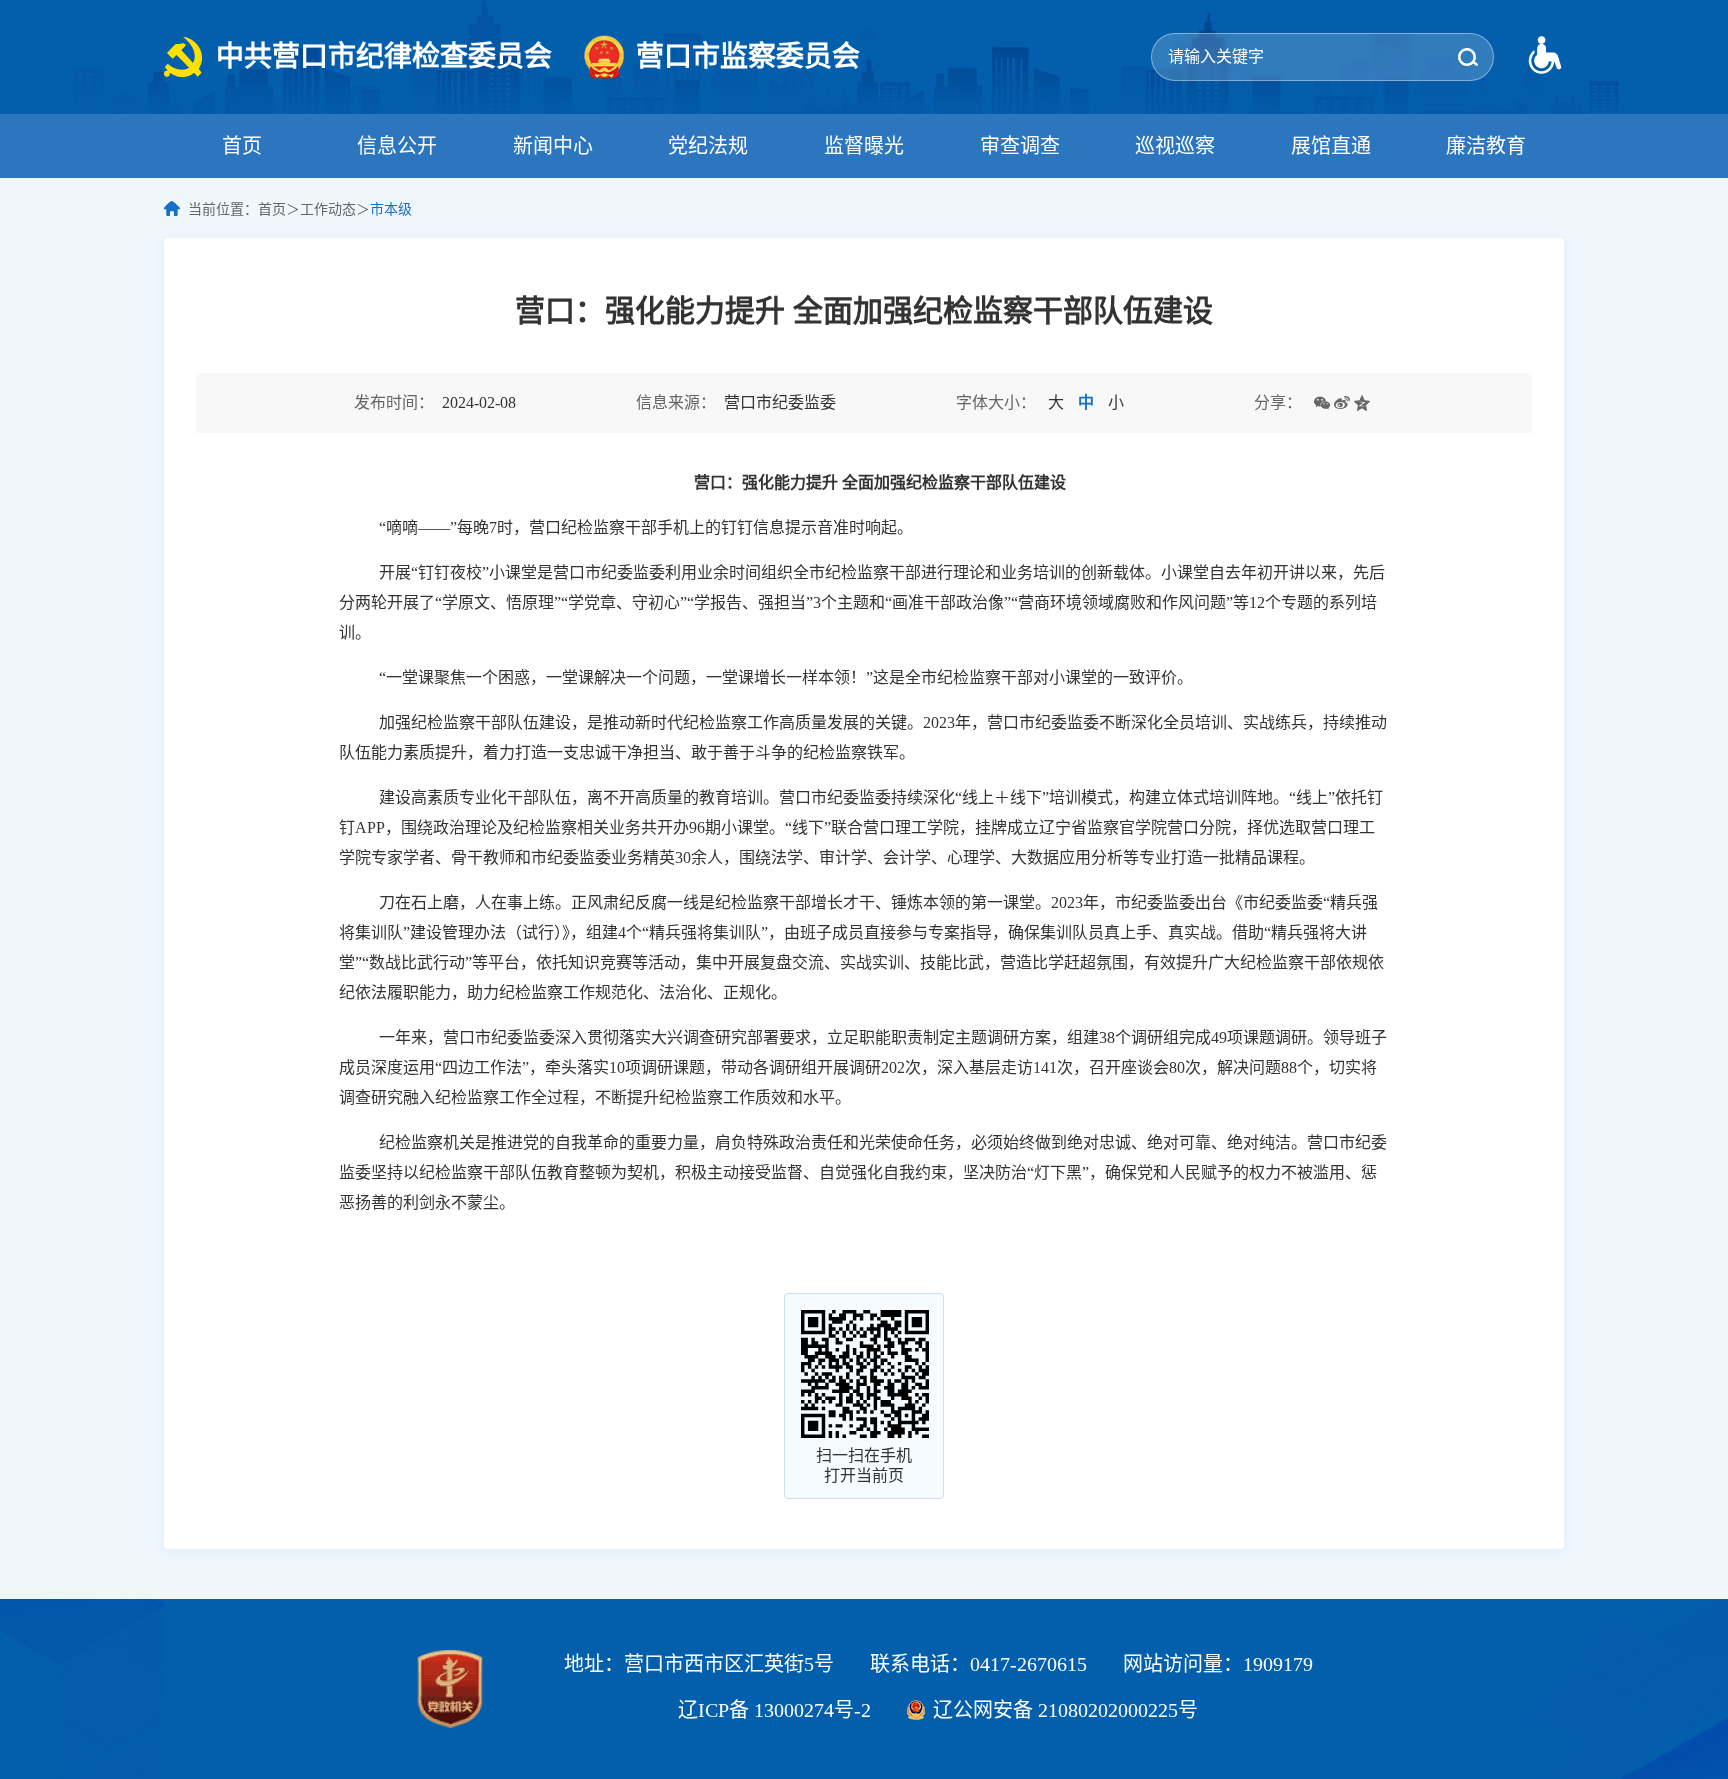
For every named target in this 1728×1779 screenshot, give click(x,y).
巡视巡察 (1175, 146)
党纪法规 (708, 146)
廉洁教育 (1486, 146)
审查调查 (1020, 146)
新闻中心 (553, 146)
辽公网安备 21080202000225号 (1065, 1710)
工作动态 (328, 209)
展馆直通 (1331, 146)
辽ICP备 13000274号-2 (774, 1710)
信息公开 (397, 146)
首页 (242, 146)
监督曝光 (864, 146)
